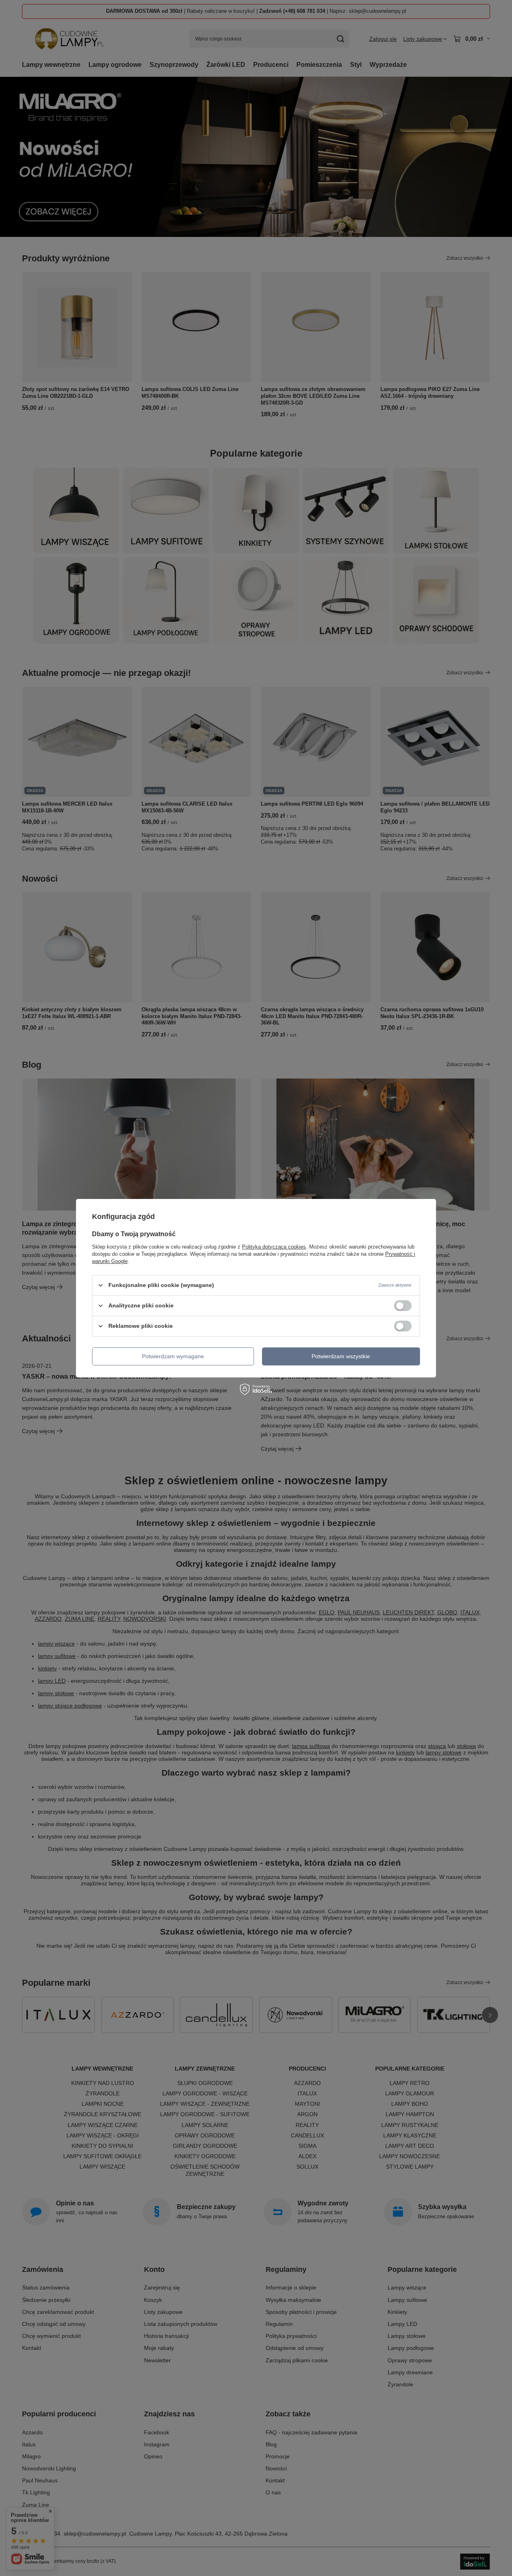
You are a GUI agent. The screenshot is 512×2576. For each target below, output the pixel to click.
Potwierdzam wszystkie (341, 1356)
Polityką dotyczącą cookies (274, 1246)
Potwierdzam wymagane (173, 1356)
